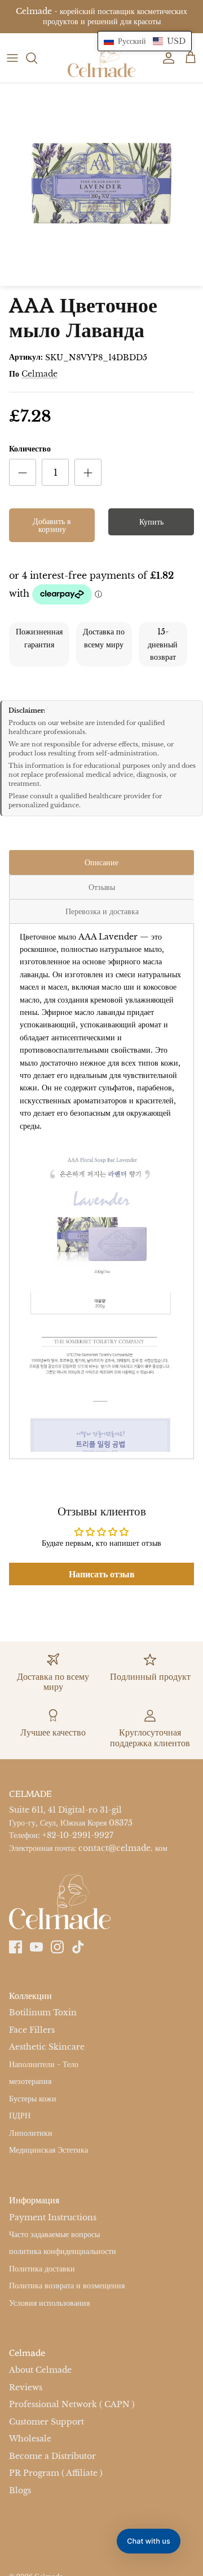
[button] (145, 41)
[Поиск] (37, 58)
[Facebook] (16, 1947)
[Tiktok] (78, 1947)
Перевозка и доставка (102, 911)
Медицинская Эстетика (48, 2150)
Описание (101, 862)
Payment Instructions (53, 2217)
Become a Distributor (52, 2456)
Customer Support (47, 2422)
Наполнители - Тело (44, 2064)
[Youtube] (36, 1947)
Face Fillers (32, 2030)
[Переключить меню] (12, 58)
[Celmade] (101, 58)
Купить (151, 522)
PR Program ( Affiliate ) (56, 2473)
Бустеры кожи (33, 2099)
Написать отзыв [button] (102, 1574)
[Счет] (166, 58)
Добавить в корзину (52, 525)
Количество (30, 449)
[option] (101, 185)
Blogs (20, 2490)
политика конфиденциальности (63, 2252)
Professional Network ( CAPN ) (72, 2404)
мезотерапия (30, 2081)
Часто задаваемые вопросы (54, 2234)
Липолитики (31, 2133)
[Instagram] (57, 1947)
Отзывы (102, 887)
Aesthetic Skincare (47, 2047)
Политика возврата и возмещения (67, 2286)
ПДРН (20, 2116)
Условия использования (49, 2303)
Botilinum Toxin (43, 2013)
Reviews (26, 2387)
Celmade (39, 374)
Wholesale (30, 2439)
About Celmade (40, 2370)
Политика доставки (42, 2269)
